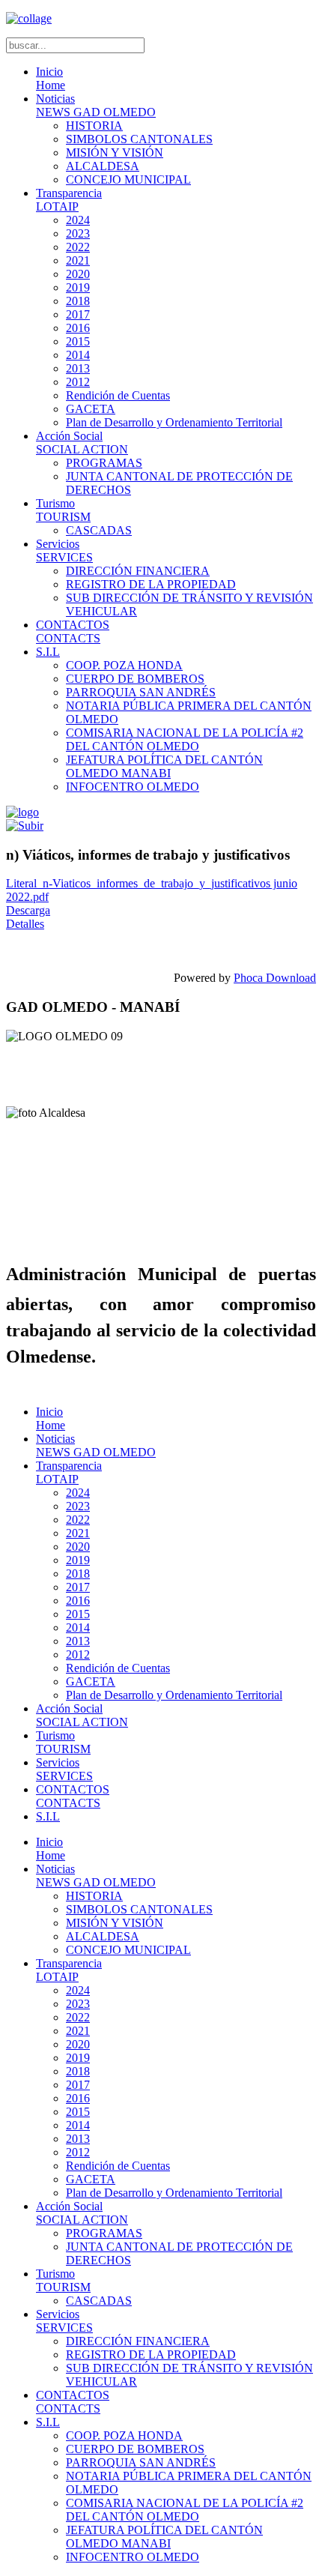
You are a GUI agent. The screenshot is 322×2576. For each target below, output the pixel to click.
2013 (78, 368)
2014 (78, 355)
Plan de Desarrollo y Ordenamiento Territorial (174, 422)
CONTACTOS (73, 631)
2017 (78, 314)
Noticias (96, 105)
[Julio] (25, 826)
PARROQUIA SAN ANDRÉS (141, 692)
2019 (78, 287)
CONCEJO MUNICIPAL (128, 180)
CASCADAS (99, 530)
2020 (78, 274)
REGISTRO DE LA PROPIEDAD (151, 584)
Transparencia (69, 200)
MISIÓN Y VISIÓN (115, 153)
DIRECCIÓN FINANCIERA (138, 571)
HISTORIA (94, 126)
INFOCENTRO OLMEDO (133, 787)
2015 (78, 341)
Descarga (28, 910)
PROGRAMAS (104, 463)
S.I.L (48, 652)
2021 (78, 260)
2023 (78, 233)
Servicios (64, 551)
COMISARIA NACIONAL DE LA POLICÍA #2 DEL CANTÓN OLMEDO (185, 739)
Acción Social (82, 443)
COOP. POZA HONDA (124, 665)
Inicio (51, 78)
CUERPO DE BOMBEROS (135, 679)
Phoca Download (275, 978)
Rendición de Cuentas (118, 395)
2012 (78, 382)
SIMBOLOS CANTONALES (139, 139)
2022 (78, 247)
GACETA (91, 409)
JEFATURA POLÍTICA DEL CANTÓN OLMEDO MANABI (164, 766)
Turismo (63, 510)
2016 (78, 328)
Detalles (25, 924)
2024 (78, 220)
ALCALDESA (103, 166)
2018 (78, 301)
